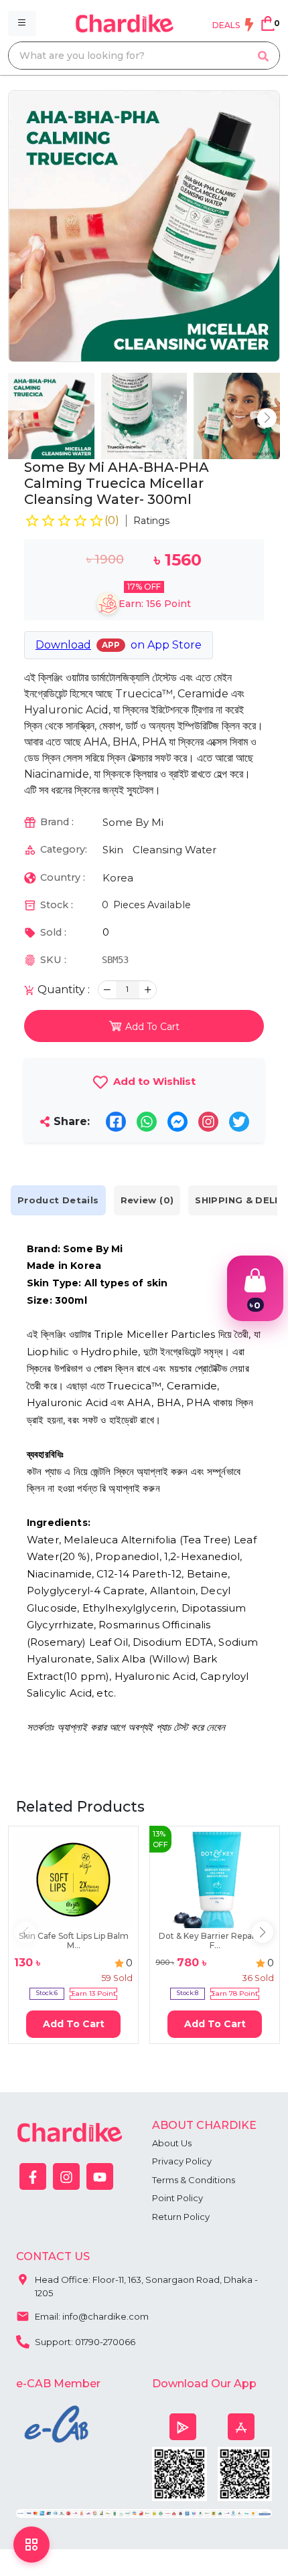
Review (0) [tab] (147, 1200)
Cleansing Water (174, 850)
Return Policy (181, 2217)
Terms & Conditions (194, 2180)
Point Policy (177, 2198)
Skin (113, 850)
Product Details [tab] (58, 1200)
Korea (118, 878)
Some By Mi (133, 822)
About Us (172, 2143)
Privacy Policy (182, 2161)
